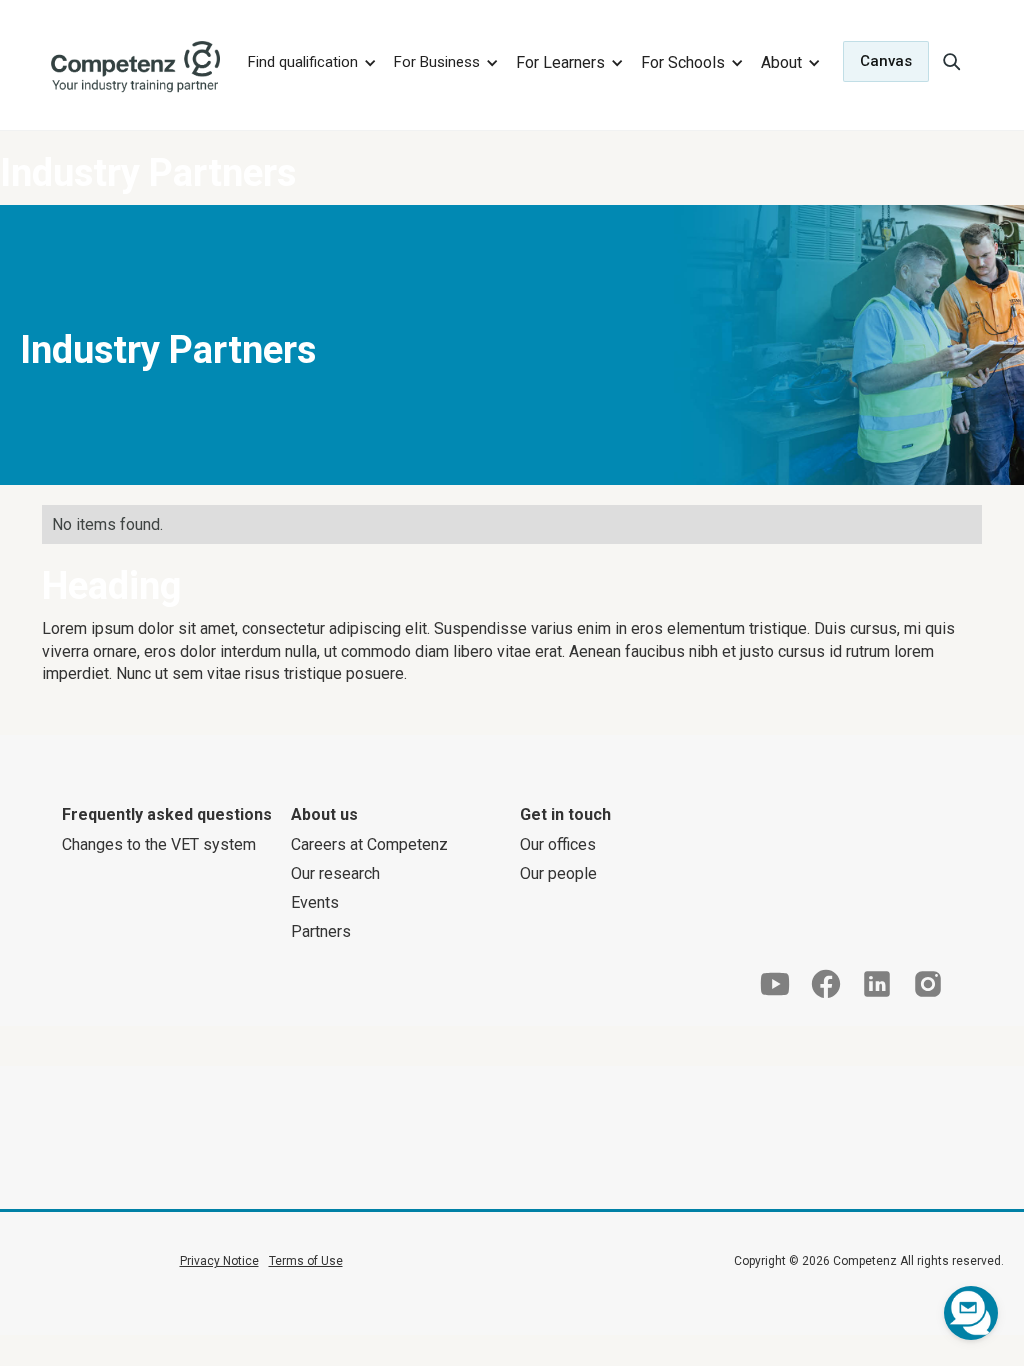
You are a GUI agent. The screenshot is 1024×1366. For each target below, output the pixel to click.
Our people (558, 873)
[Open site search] (951, 61)
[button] (309, 61)
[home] (136, 67)
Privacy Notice (219, 1261)
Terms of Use (306, 1261)
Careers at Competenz (369, 844)
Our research (335, 873)
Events (315, 902)
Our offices (558, 844)
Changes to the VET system (159, 844)
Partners (321, 931)
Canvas (886, 61)
